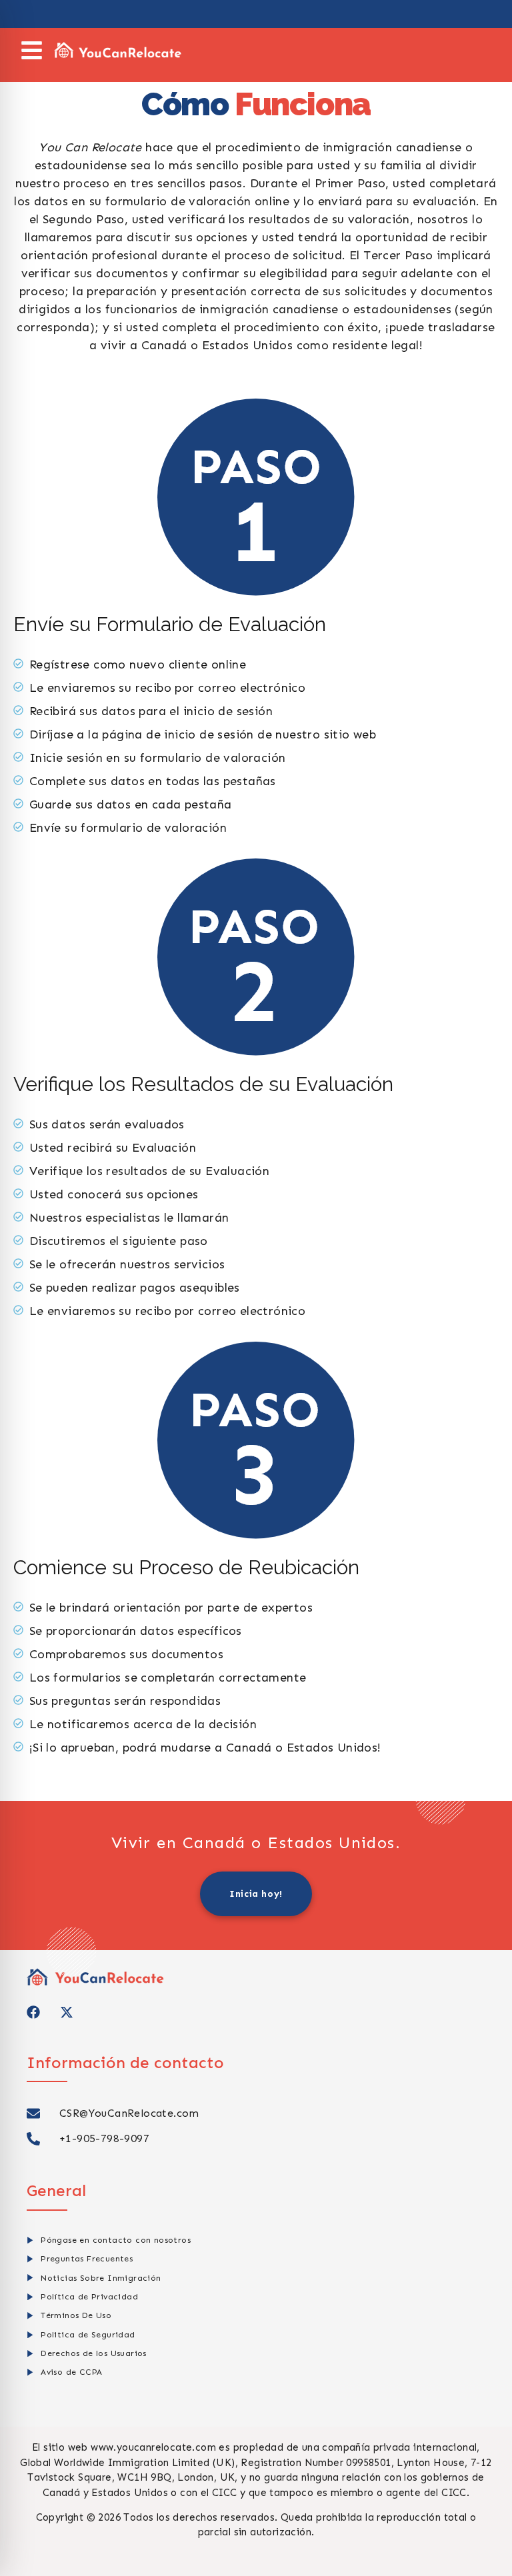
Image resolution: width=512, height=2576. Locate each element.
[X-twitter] (67, 2012)
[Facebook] (33, 2012)
